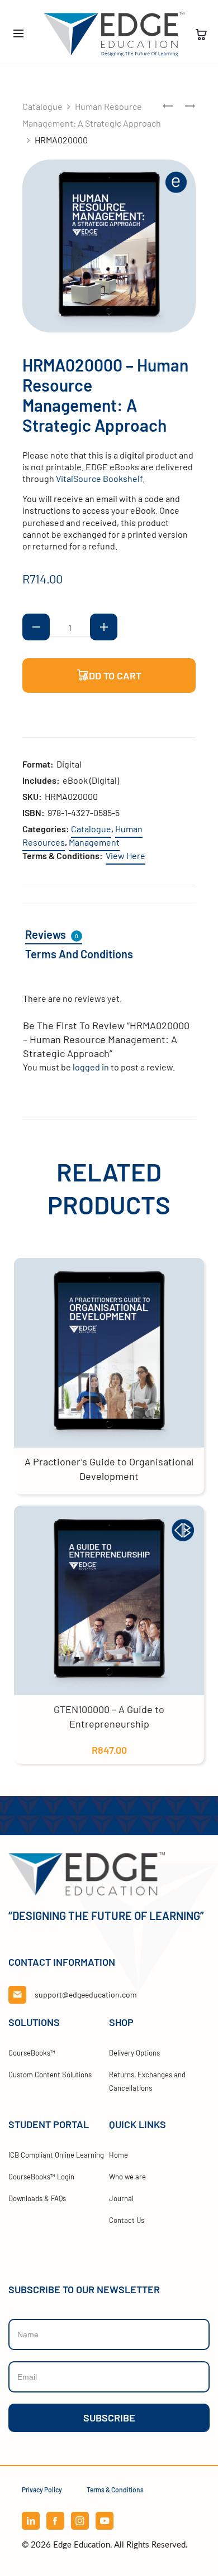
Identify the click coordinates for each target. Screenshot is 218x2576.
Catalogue (42, 106)
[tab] (61, 935)
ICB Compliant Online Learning (56, 2155)
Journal (121, 2198)
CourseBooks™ (32, 2053)
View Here (125, 855)
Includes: (41, 780)
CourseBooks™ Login (41, 2177)
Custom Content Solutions (50, 2075)
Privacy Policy (42, 2490)
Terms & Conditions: (63, 855)
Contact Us (127, 2220)
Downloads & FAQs (37, 2198)
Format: (38, 764)
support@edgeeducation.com (86, 1994)
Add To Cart (111, 676)
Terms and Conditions (79, 954)
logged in (91, 1067)
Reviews (52, 934)
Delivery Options (134, 2053)
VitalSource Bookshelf (99, 478)
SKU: (32, 796)
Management (94, 842)
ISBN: (34, 812)
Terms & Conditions (115, 2490)
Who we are (127, 2177)
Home (119, 2155)
